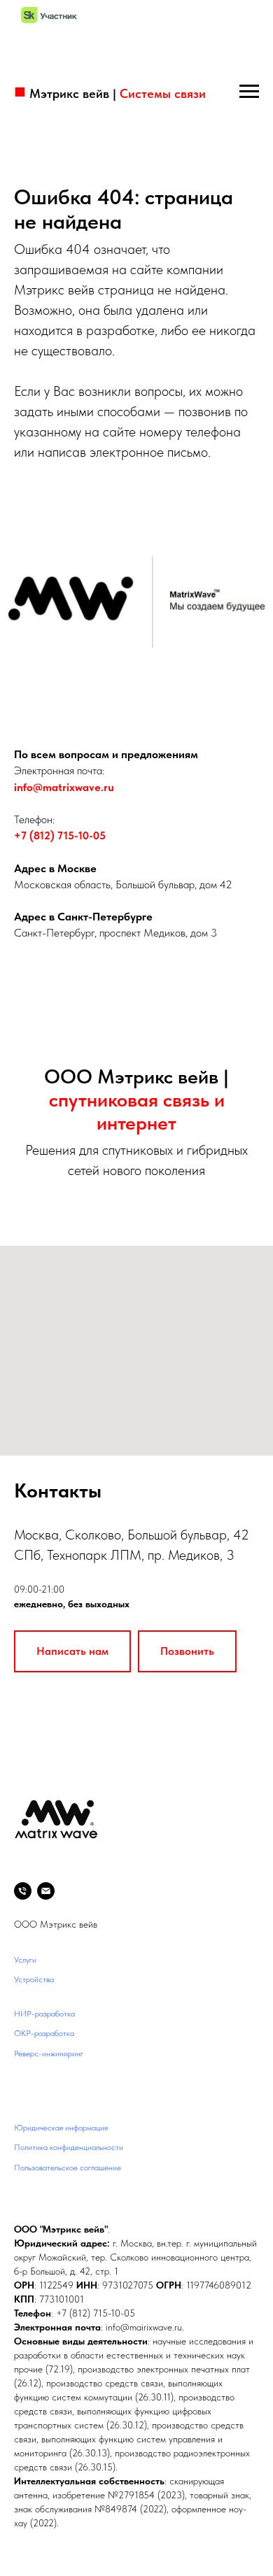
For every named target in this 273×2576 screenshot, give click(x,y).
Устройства (34, 1979)
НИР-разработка (44, 2014)
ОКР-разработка (44, 2033)
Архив (24, 2093)
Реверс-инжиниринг (49, 2054)
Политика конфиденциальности (69, 2147)
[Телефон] (23, 1891)
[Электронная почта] (46, 1891)
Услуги (25, 1960)
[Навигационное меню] (249, 92)
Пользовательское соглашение (68, 2168)
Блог (22, 2074)
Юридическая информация (61, 2128)
